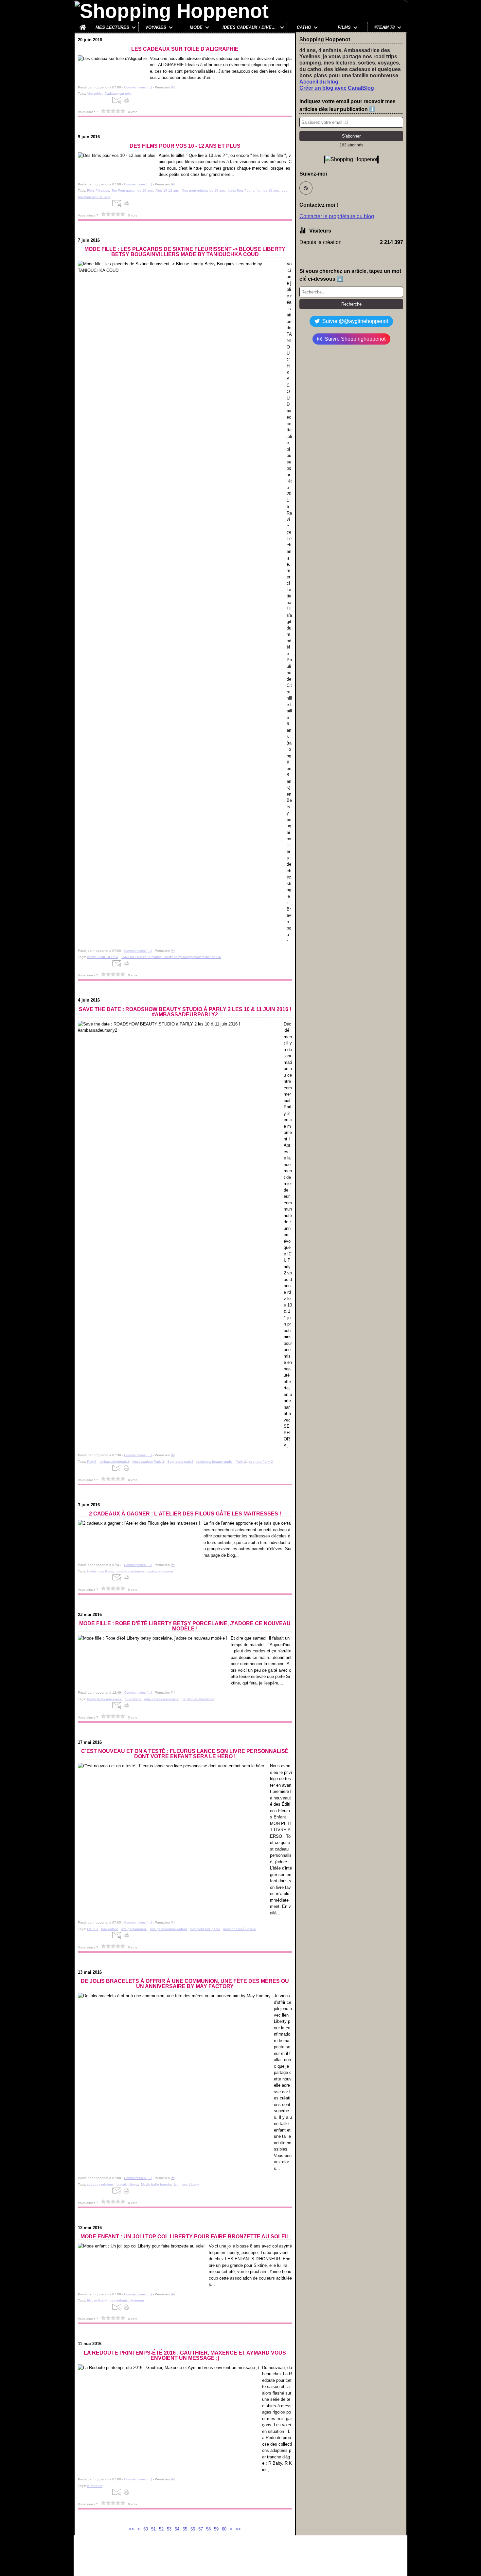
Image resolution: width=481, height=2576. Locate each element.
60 (224, 2529)
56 (193, 2529)
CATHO (304, 27)
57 (201, 2529)
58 (208, 2529)
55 (185, 2529)
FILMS (344, 27)
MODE (196, 27)
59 (216, 2529)
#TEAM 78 (384, 27)
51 (153, 2529)
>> (238, 2529)
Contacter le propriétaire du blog (337, 216)
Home (83, 25)
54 (177, 2529)
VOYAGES (156, 27)
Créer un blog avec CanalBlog (337, 88)
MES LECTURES (112, 27)
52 (161, 2529)
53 (169, 2529)
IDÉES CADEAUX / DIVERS (250, 27)
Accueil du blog (319, 82)
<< (132, 2529)
